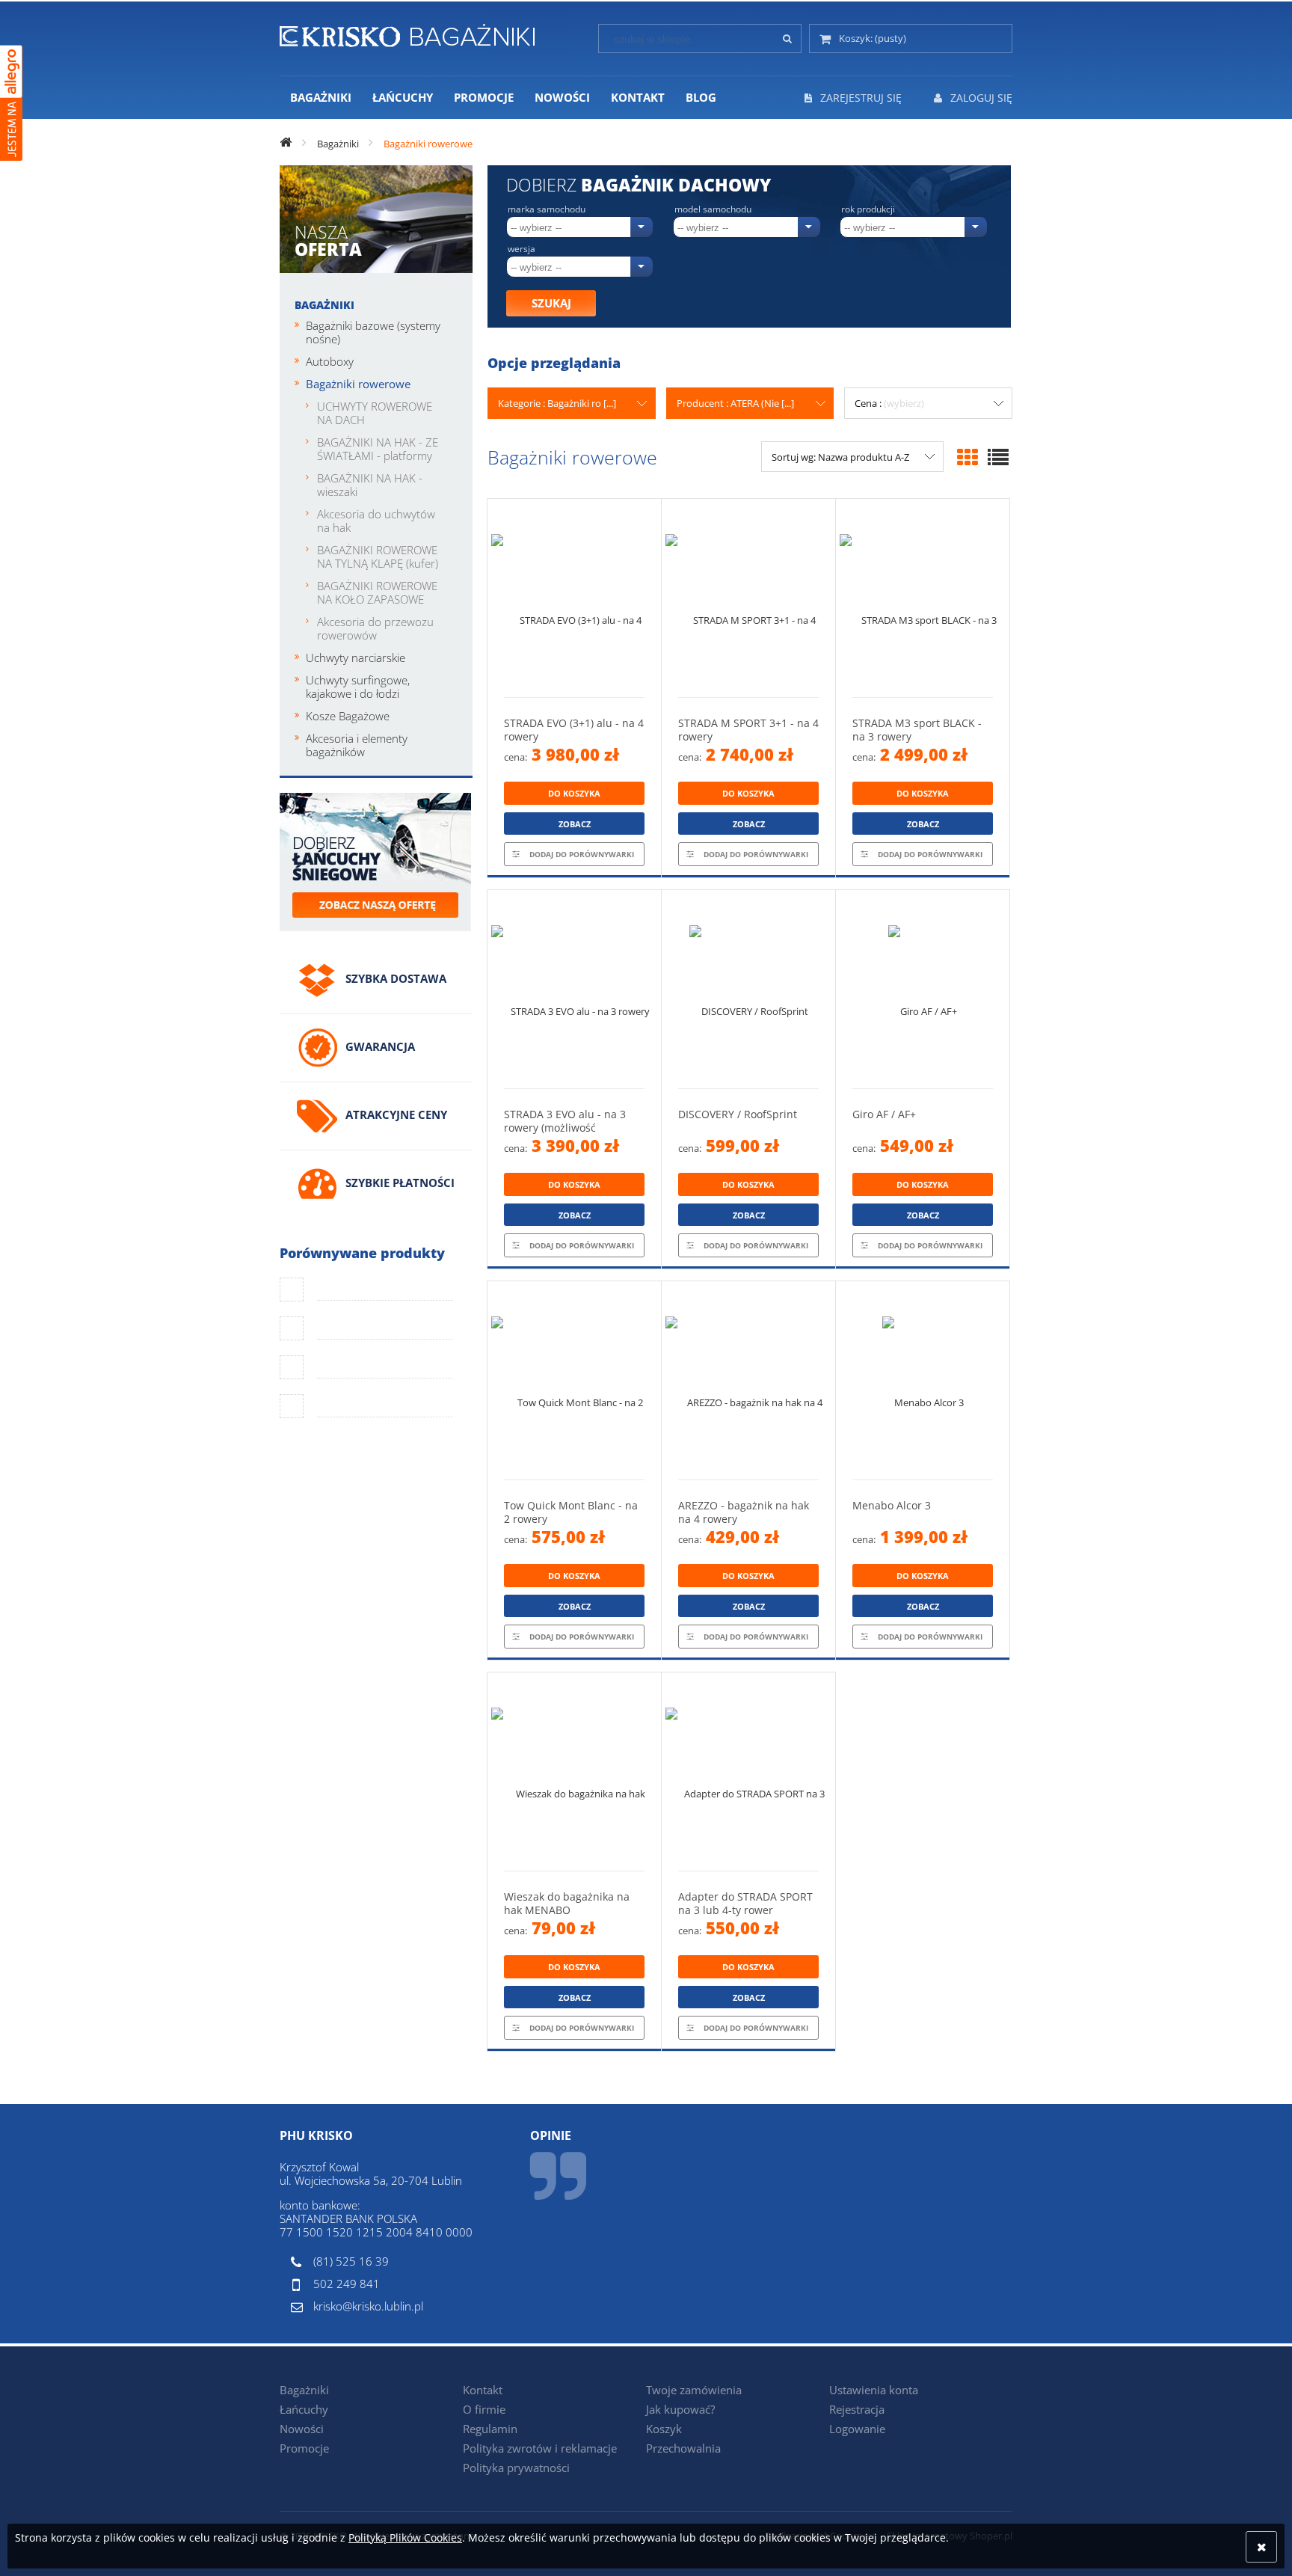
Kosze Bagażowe (348, 716)
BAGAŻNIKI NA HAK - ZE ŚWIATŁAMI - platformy (378, 449)
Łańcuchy (304, 2409)
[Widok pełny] (998, 457)
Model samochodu (713, 209)
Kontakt (483, 2390)
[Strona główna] (407, 33)
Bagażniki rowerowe (358, 384)
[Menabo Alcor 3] (923, 1380)
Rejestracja (857, 2409)
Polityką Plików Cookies (405, 2537)
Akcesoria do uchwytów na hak (376, 521)
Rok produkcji (868, 209)
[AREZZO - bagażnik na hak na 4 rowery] (748, 1380)
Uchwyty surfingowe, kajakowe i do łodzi (358, 687)
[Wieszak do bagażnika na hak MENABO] (574, 1772)
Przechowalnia (683, 2448)
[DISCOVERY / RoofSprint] (748, 989)
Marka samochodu (547, 209)
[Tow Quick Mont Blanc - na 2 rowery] (574, 1380)
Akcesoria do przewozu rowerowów (375, 628)
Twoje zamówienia (694, 2390)
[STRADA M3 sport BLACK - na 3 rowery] (923, 598)
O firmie (484, 2409)
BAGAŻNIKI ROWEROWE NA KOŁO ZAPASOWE (377, 592)
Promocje (304, 2448)
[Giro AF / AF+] (923, 989)
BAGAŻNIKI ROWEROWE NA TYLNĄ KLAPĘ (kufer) (378, 556)
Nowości (302, 2429)
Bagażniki (324, 305)
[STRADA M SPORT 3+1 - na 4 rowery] (748, 598)
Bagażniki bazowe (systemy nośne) (373, 332)
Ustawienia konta (874, 2390)
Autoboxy (330, 361)
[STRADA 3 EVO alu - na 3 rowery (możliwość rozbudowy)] (574, 989)
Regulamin (490, 2429)
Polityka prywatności (516, 2468)
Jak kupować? (680, 2409)
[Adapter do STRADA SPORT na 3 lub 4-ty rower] (748, 1772)
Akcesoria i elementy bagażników (357, 745)
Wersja (522, 249)
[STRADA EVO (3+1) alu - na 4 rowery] (574, 598)
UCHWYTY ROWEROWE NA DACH (375, 413)
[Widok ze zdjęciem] (968, 457)
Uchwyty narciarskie (356, 657)
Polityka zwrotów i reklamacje (540, 2448)
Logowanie (857, 2429)
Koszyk (664, 2429)
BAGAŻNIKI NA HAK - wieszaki (370, 485)
